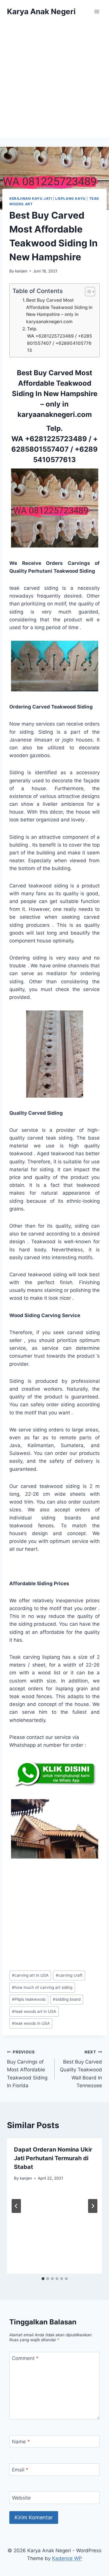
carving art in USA (30, 1975)
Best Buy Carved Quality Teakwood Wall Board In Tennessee (81, 2069)
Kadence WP (67, 2558)
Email (20, 2470)
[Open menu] (97, 11)
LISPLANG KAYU (70, 198)
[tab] (43, 2279)
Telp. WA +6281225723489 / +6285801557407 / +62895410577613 (60, 339)
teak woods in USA (31, 2023)
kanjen (21, 271)
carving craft (69, 1975)
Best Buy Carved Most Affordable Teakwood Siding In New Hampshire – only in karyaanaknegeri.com (59, 311)
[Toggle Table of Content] (87, 292)
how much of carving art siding (42, 1987)
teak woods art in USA (34, 2011)
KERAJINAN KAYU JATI (31, 198)
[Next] (93, 2206)
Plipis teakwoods (29, 1999)
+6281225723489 (56, 439)
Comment (25, 2358)
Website (21, 2498)
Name (21, 2442)
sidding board (67, 1999)
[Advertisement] (54, 80)
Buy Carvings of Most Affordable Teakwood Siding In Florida (27, 2069)
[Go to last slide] (16, 2206)
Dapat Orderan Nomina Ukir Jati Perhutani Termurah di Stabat (53, 2158)
